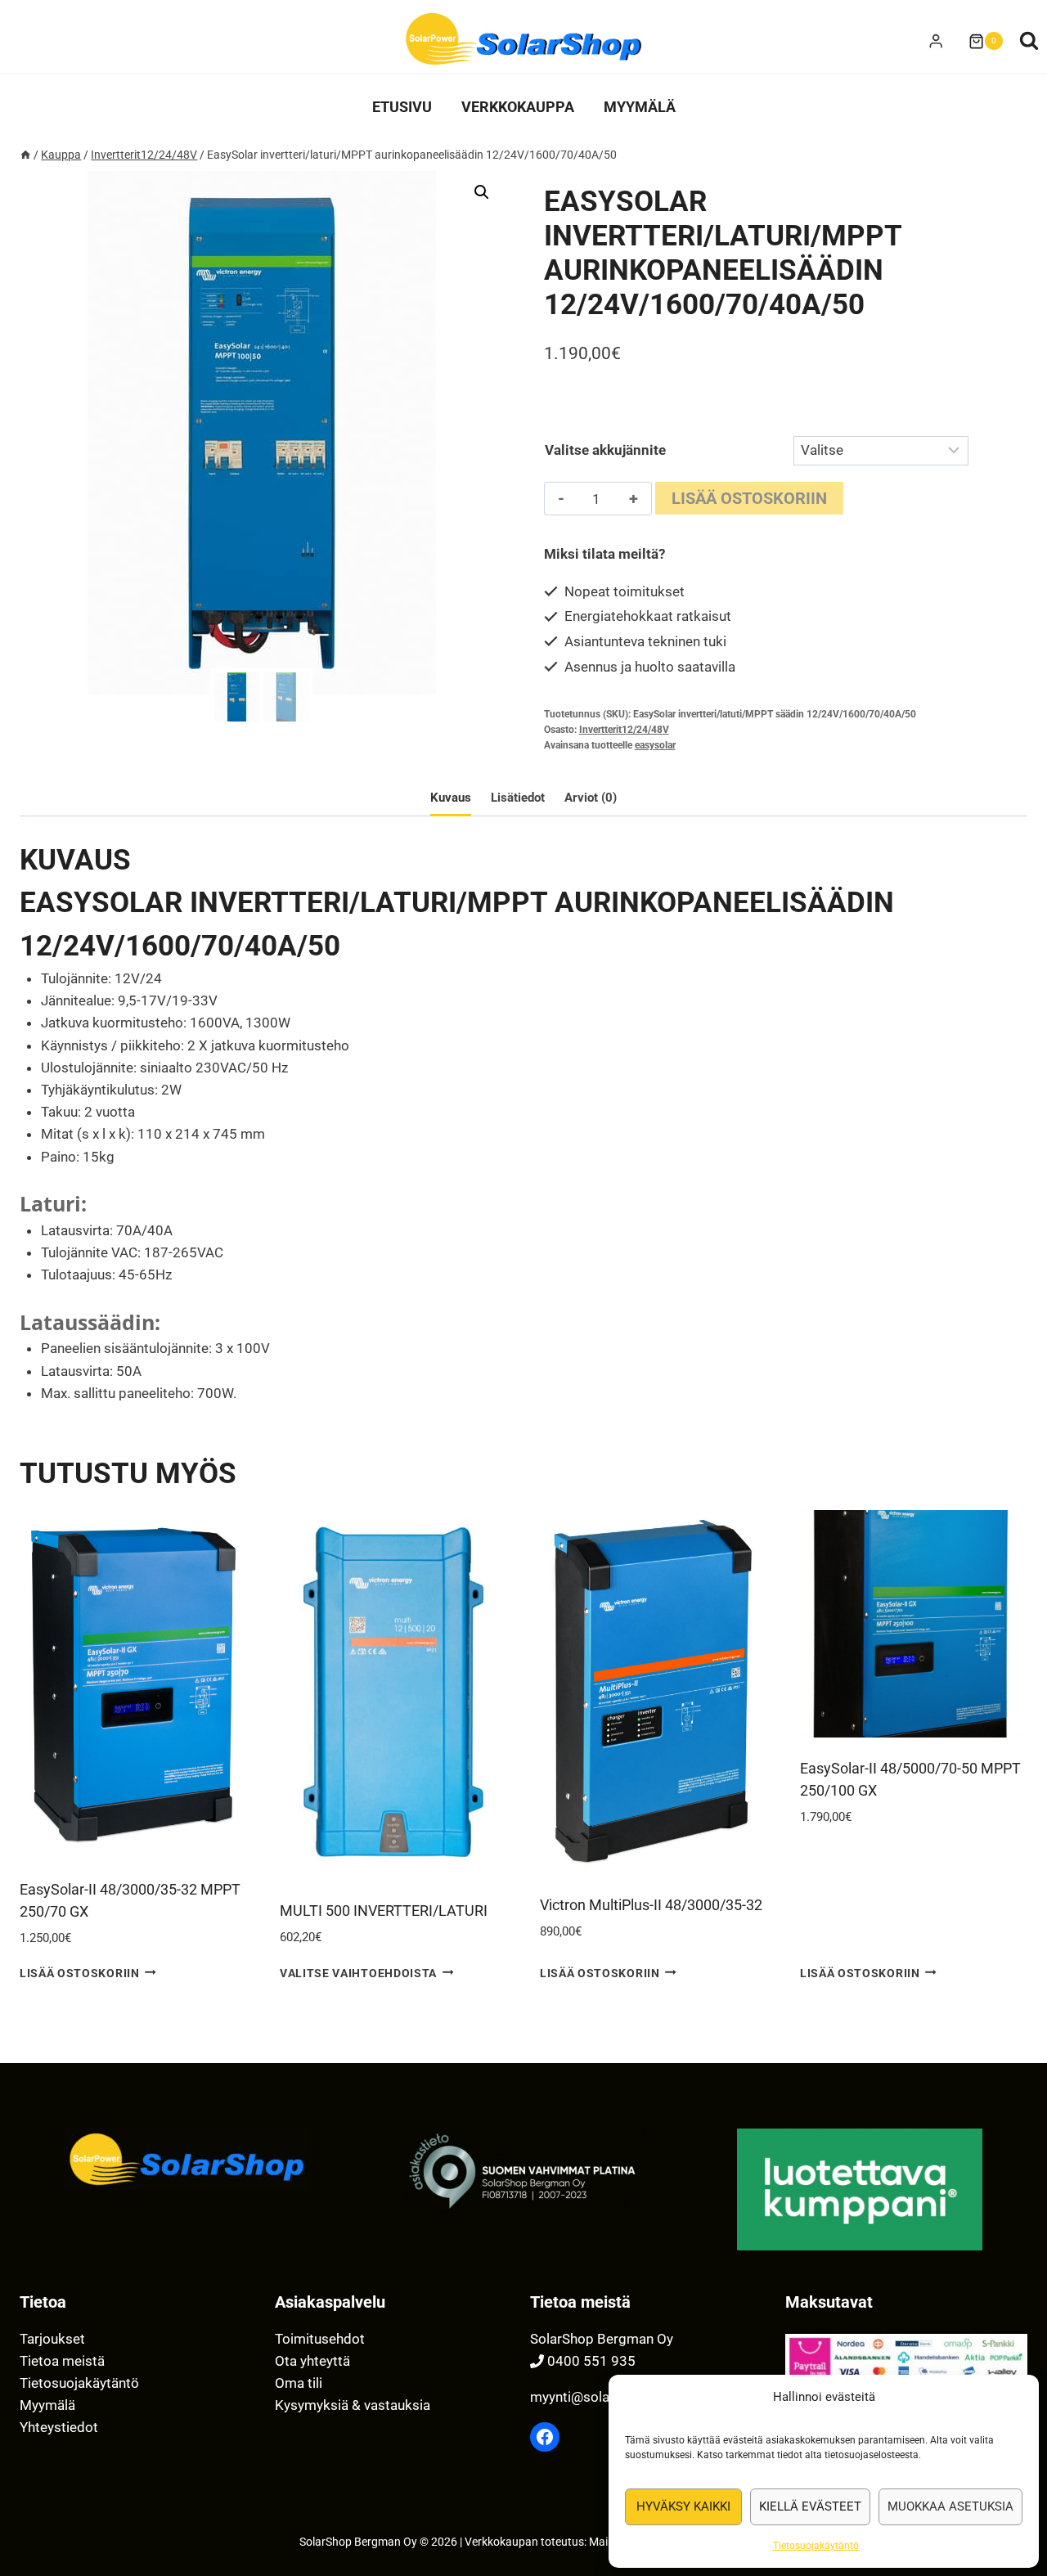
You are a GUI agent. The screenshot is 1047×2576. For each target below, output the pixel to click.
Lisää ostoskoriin (749, 498)
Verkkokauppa (518, 107)
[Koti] (25, 155)
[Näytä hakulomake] (1029, 41)
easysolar (655, 745)
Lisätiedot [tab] (518, 798)
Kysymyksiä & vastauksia (353, 2405)
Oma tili (299, 2383)
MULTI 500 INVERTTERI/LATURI (384, 1911)
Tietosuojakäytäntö (816, 2546)
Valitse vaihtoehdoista (358, 1972)
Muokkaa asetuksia (950, 2506)
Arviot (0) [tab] (591, 798)
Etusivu (402, 107)
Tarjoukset (52, 2339)
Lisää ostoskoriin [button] (80, 1972)
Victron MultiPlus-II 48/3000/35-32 (651, 1905)
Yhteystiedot (59, 2427)
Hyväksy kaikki (683, 2506)
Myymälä (640, 107)
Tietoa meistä (62, 2361)
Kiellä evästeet (810, 2506)
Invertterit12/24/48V (624, 730)
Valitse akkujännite (605, 450)
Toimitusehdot (320, 2339)
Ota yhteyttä (312, 2361)
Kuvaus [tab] (451, 798)
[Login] (936, 41)
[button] (482, 192)
